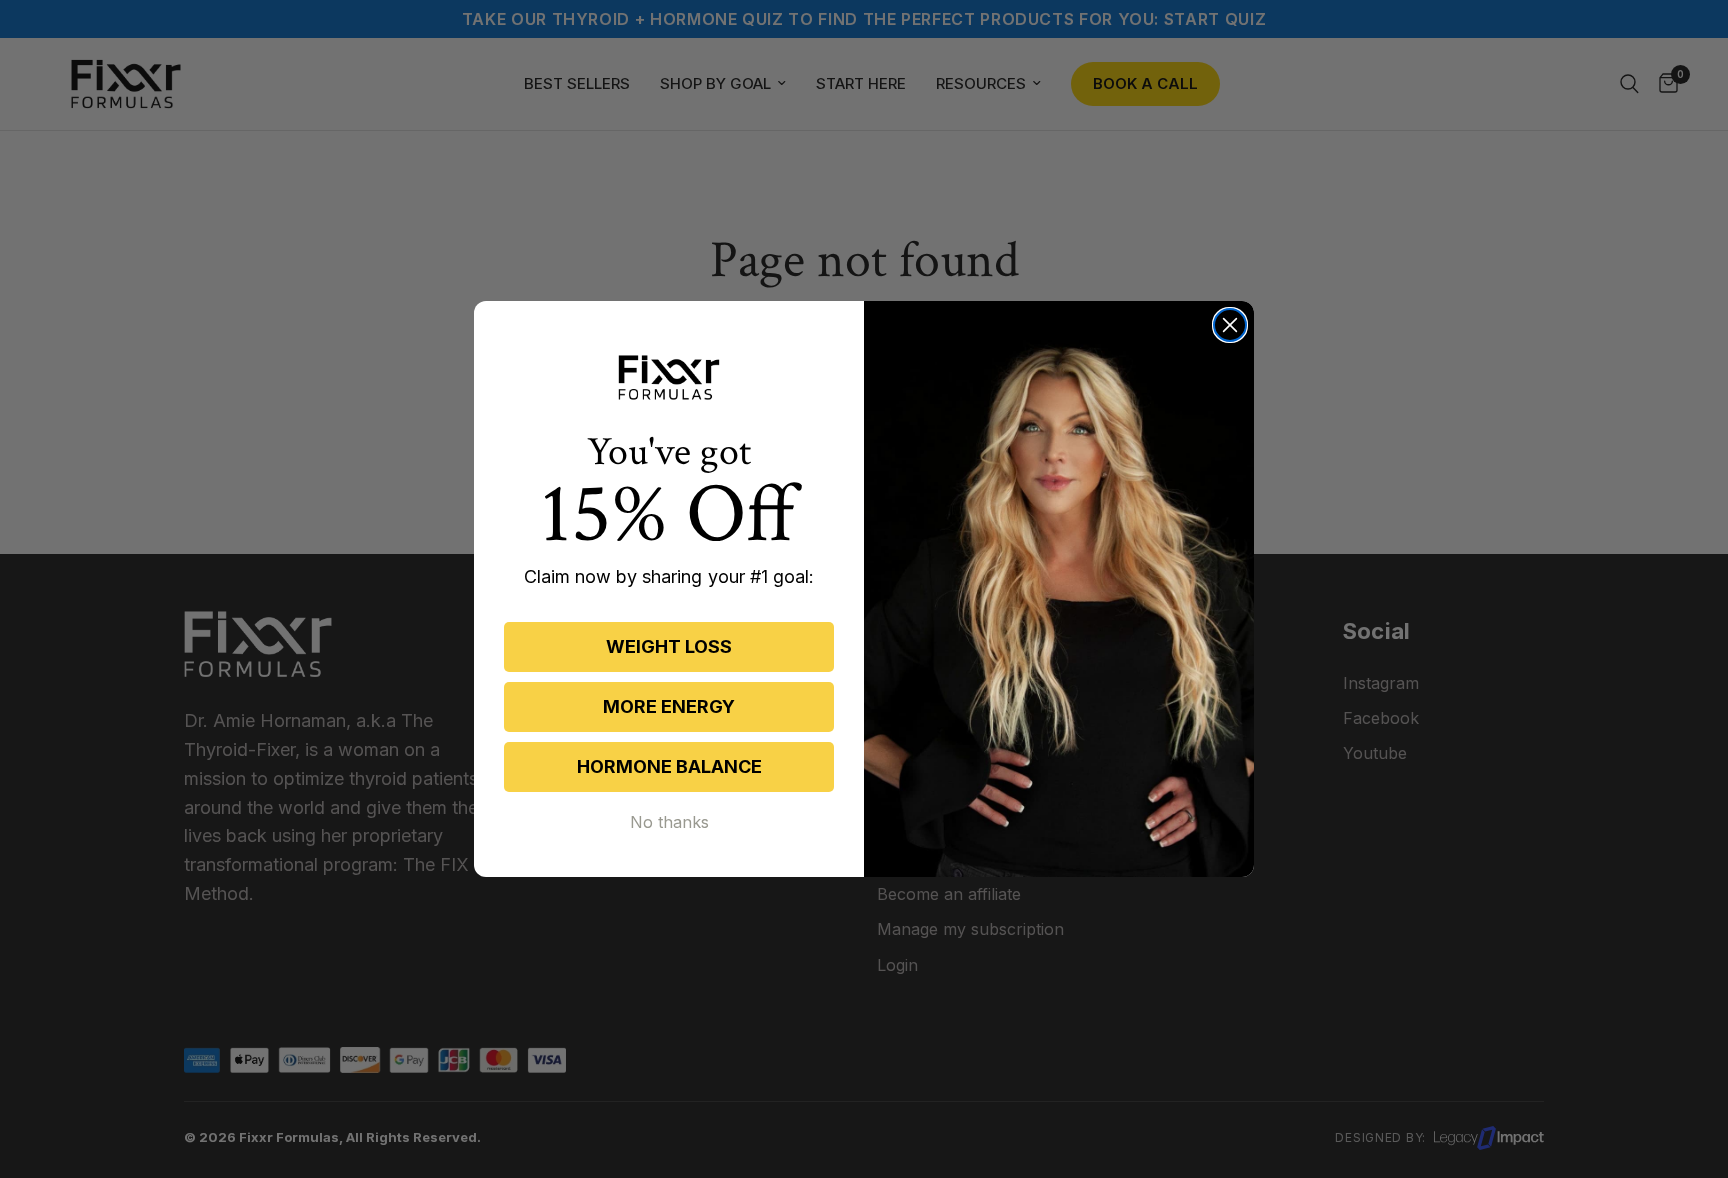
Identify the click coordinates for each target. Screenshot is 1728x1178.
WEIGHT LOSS (669, 646)
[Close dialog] (1230, 325)
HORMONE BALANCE (669, 766)
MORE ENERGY (669, 706)
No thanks (669, 822)
